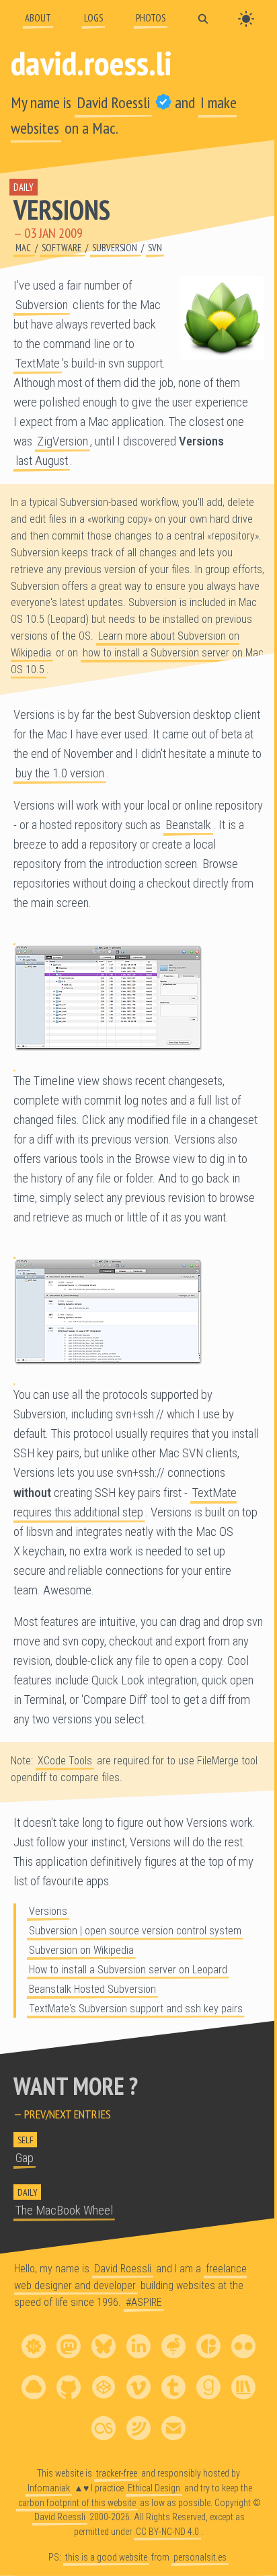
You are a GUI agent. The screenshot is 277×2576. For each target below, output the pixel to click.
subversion (116, 248)
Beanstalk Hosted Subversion (92, 1989)
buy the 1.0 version (60, 773)
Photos (151, 18)
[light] (246, 19)
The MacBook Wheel (64, 2210)
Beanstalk (188, 825)
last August (42, 461)
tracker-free (117, 2473)
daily (24, 187)
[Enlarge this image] (138, 998)
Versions (62, 210)
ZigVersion (63, 441)
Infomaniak (49, 2488)
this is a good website (106, 2557)
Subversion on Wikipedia (81, 1950)
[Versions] (222, 318)
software (63, 248)
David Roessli (113, 102)
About (38, 18)
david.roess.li (91, 62)
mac (24, 248)
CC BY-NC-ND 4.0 (167, 2532)
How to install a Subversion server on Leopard (128, 1970)
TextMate (38, 363)
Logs (93, 18)
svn (155, 248)
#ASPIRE (144, 2302)
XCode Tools (65, 1761)
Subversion (42, 305)
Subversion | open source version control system (135, 1931)
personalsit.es (200, 2557)
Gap (25, 2158)
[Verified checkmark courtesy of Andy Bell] (163, 102)
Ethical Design (154, 2488)
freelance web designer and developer (130, 2277)
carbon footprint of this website (77, 2503)
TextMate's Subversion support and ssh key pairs (136, 2009)
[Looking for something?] (203, 18)
